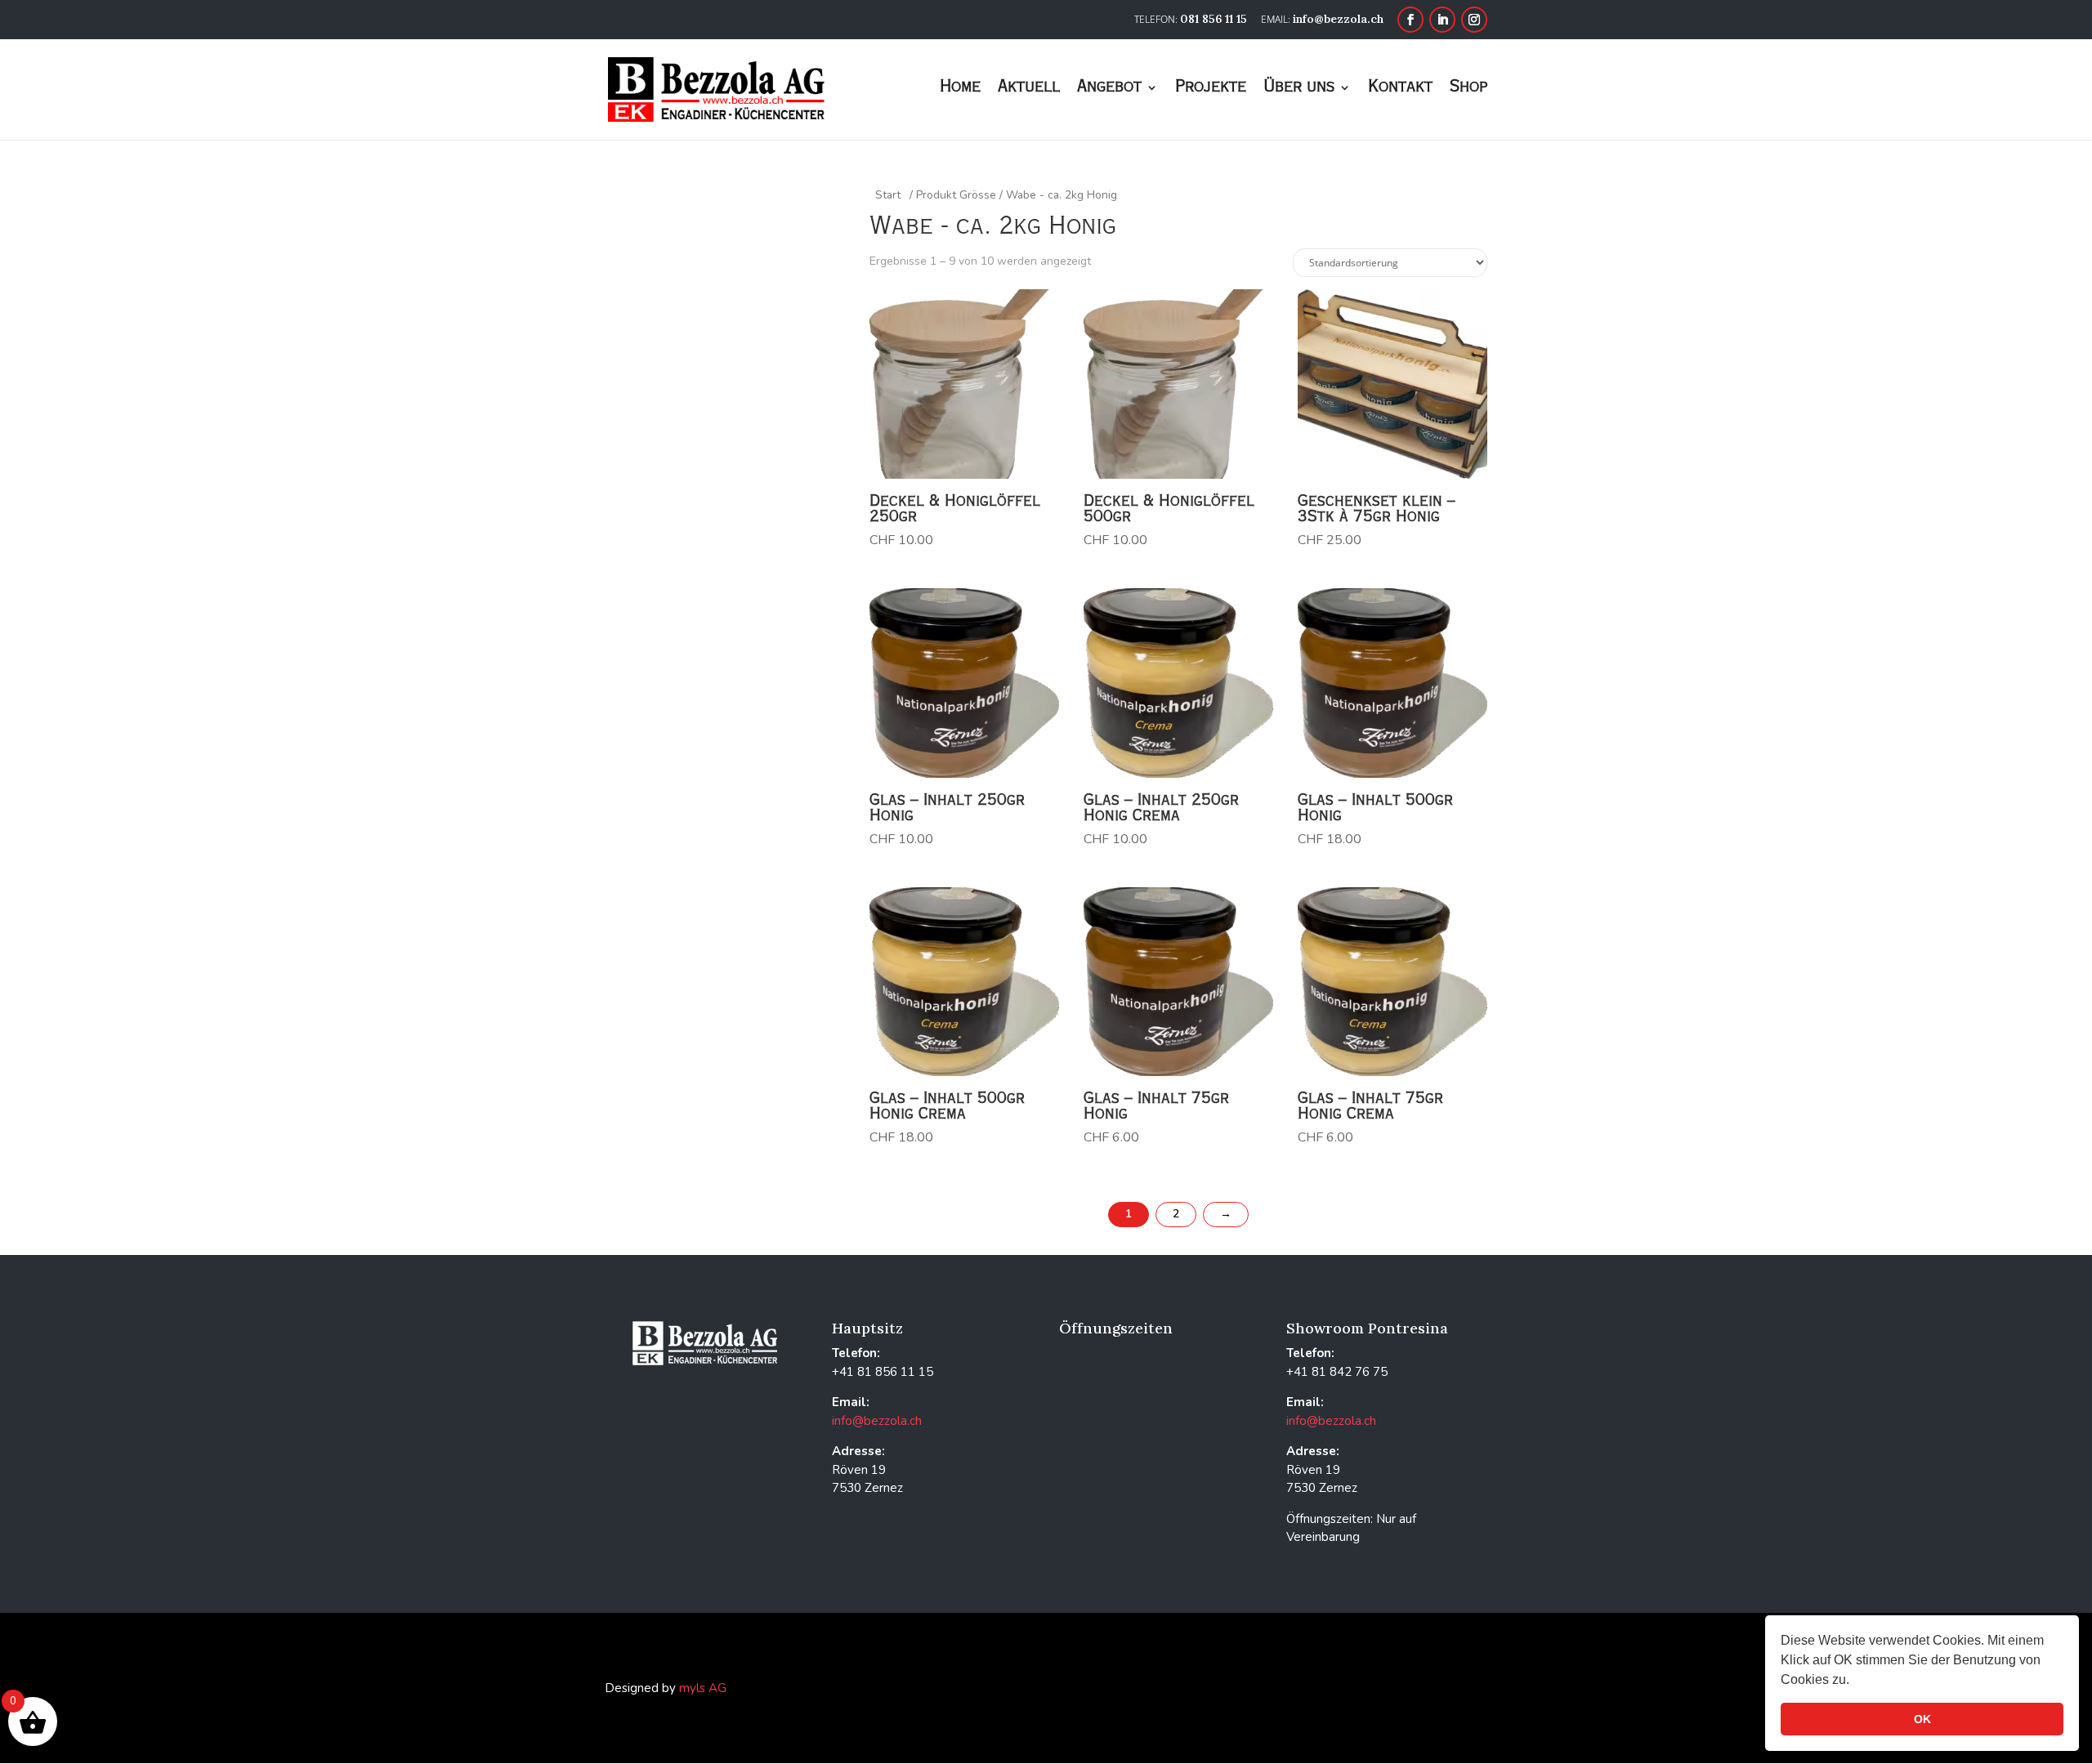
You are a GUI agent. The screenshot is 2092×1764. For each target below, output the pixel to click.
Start (888, 195)
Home (960, 89)
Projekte (1211, 89)
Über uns (1299, 89)
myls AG (703, 1688)
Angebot (1109, 89)
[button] (1855, 1681)
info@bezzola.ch (877, 1421)
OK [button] (1922, 1719)
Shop (1468, 89)
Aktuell (1029, 89)
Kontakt (1400, 89)
